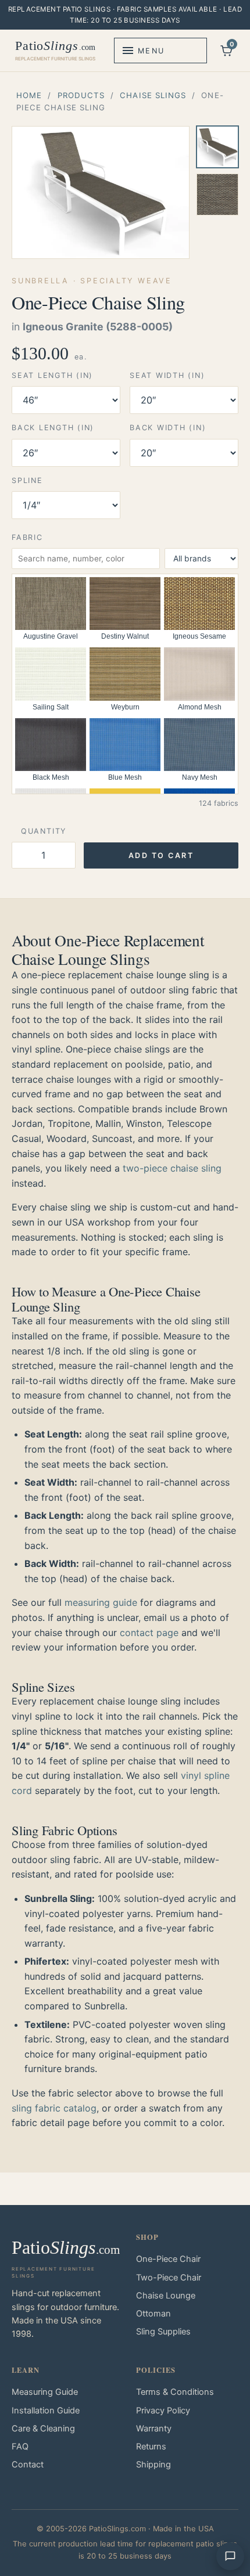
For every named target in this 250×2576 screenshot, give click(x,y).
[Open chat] (230, 2556)
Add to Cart (161, 855)
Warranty (154, 2429)
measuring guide (101, 1602)
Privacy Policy (163, 2411)
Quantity (44, 831)
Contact (28, 2465)
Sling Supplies (163, 2332)
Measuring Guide (45, 2392)
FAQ (20, 2447)
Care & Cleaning (43, 2429)
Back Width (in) (168, 428)
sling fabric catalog (54, 2108)
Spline (27, 480)
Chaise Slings (153, 95)
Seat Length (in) (52, 375)
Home (29, 95)
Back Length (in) (53, 428)
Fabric (27, 537)
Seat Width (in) (167, 375)
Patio (55, 50)
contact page (149, 1633)
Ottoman (153, 2314)
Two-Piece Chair (169, 2278)
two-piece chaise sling (172, 1168)
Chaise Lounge (166, 2296)
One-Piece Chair (168, 2259)
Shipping (153, 2465)
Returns (151, 2447)
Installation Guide (46, 2411)
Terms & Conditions (175, 2392)
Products (81, 95)
